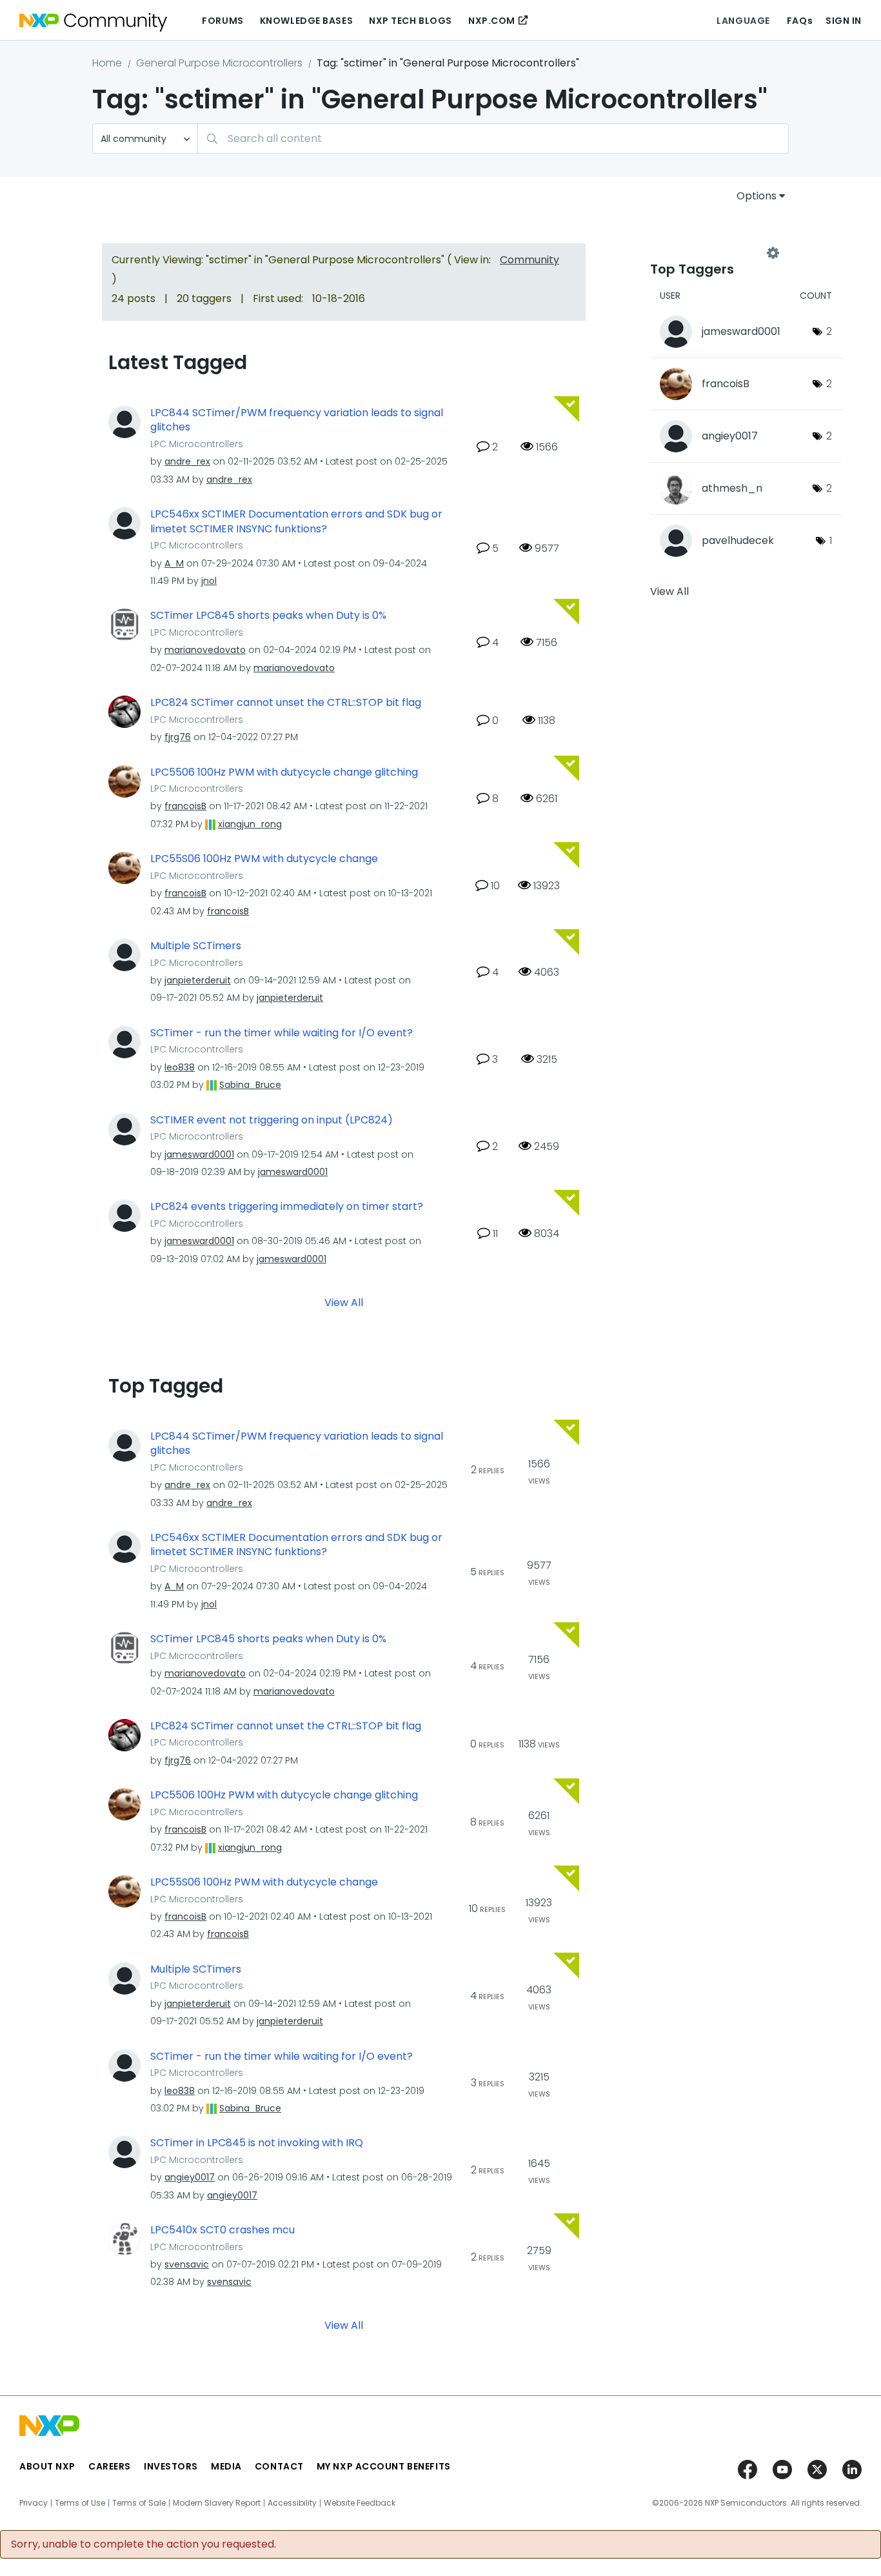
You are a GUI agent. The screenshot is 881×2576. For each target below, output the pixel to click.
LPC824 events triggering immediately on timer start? (287, 1207)
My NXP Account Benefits (384, 2466)
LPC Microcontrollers (197, 444)
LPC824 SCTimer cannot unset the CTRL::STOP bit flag (286, 703)
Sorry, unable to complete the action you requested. (144, 2544)
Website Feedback (360, 2503)
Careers (110, 2466)
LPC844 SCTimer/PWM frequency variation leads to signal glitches (297, 420)
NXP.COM (492, 21)
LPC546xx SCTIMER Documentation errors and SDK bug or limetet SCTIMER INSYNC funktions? (296, 522)
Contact (279, 2466)
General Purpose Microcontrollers (219, 63)
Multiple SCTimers (196, 946)
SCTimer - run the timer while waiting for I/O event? (282, 1033)
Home (107, 63)
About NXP (47, 2466)
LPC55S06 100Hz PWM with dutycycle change (264, 859)
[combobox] (493, 138)
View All (344, 1302)
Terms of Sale (139, 2503)
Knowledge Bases (306, 21)
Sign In (844, 21)
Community (530, 260)
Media (226, 2466)
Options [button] (757, 196)
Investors (171, 2466)
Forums (223, 21)
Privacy (34, 2503)
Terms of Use (80, 2503)
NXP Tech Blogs (411, 21)
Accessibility (292, 2503)
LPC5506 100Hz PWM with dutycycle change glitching (284, 772)
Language (743, 21)
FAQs (800, 21)
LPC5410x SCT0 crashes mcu (223, 2230)
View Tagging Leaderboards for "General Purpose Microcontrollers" (711, 253)
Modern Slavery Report (217, 2503)
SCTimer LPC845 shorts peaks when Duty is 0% (268, 616)
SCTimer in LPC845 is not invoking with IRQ (257, 2143)
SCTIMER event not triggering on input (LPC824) (272, 1120)
